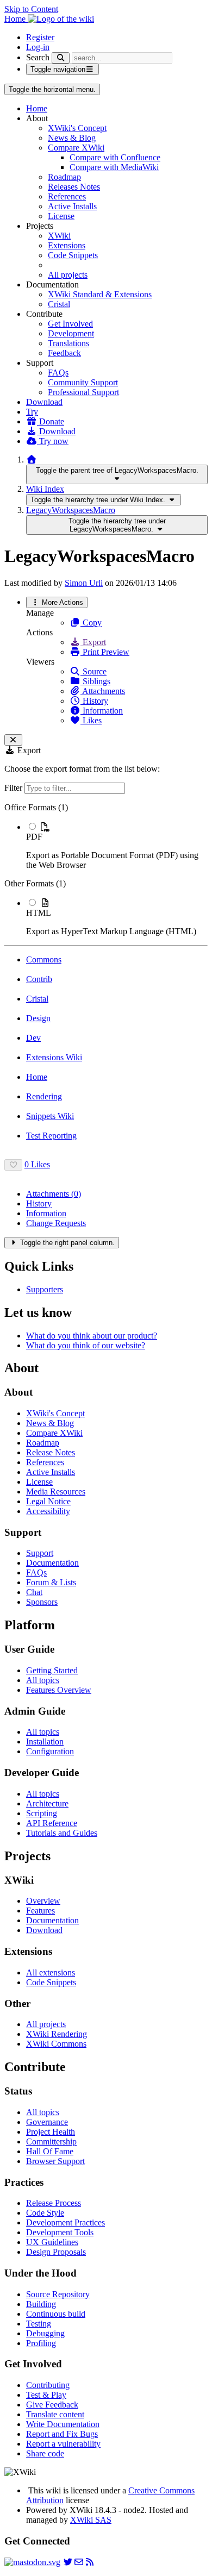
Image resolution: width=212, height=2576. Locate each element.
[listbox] (106, 870)
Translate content (55, 2414)
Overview (43, 1901)
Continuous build (56, 2314)
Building (41, 2304)
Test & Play (46, 2395)
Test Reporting (51, 1136)
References (67, 196)
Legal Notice (48, 1501)
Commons (44, 959)
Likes (91, 720)
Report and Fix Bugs (62, 2434)
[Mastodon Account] (32, 2562)
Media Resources (56, 1492)
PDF (34, 837)
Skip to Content (31, 9)
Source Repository (58, 2294)
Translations (68, 343)
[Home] (32, 459)
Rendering (44, 1096)
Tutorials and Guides (62, 1833)
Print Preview (105, 652)
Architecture (47, 1803)
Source (93, 671)
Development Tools (60, 2232)
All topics (43, 1680)
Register (40, 37)
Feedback (64, 353)
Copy (91, 623)
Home (37, 108)
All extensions (51, 1972)
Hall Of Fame (50, 2151)
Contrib (39, 979)
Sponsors (42, 1602)
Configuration (50, 1751)
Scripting (42, 1813)
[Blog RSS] (90, 2562)
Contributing (48, 2385)
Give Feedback (52, 2405)
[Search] (61, 58)
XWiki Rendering (57, 2034)
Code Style (45, 2213)
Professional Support (83, 392)
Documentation (52, 1563)
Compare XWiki (76, 148)
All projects (68, 275)
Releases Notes (74, 187)
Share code (45, 2453)
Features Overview (59, 1690)
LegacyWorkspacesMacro (71, 510)
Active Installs (72, 206)
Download (44, 402)
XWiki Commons (56, 2044)
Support (40, 1553)
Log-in (38, 47)
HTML (39, 913)
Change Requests (56, 1223)
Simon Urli (84, 583)
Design (38, 1018)
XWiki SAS (91, 2520)
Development (71, 333)
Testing (39, 2324)
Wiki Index (45, 489)
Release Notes (51, 1452)
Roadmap (64, 177)
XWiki (59, 236)
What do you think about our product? (92, 1336)
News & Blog (72, 138)
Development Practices (66, 2222)
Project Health (51, 2132)
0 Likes (37, 1164)
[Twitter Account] (68, 2562)
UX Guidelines (52, 2242)
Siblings (95, 681)
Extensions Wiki (54, 1057)
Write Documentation (63, 2424)
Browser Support (55, 2161)
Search (38, 57)
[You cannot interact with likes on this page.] (13, 1165)
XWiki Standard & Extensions (100, 294)
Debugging (45, 2333)
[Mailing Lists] (79, 2562)
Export (93, 642)
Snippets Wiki (50, 1116)
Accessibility (48, 1511)
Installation (45, 1742)
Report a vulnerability (63, 2444)
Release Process (54, 2203)
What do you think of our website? (86, 1345)
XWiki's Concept (77, 128)
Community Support (83, 382)
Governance (47, 2122)
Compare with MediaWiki (114, 167)
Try (32, 412)
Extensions (67, 245)
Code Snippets (73, 255)
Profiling (41, 2343)
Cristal (59, 304)
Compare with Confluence (115, 157)
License (61, 216)
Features (40, 1911)
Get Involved (70, 324)
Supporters (45, 1289)
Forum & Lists (51, 1582)
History (94, 701)
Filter (14, 788)
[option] (117, 846)
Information (102, 711)
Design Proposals (56, 2252)
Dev (33, 1038)
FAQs (58, 373)
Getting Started (52, 1670)
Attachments (103, 691)
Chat (34, 1592)
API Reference (52, 1823)
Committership (51, 2142)
